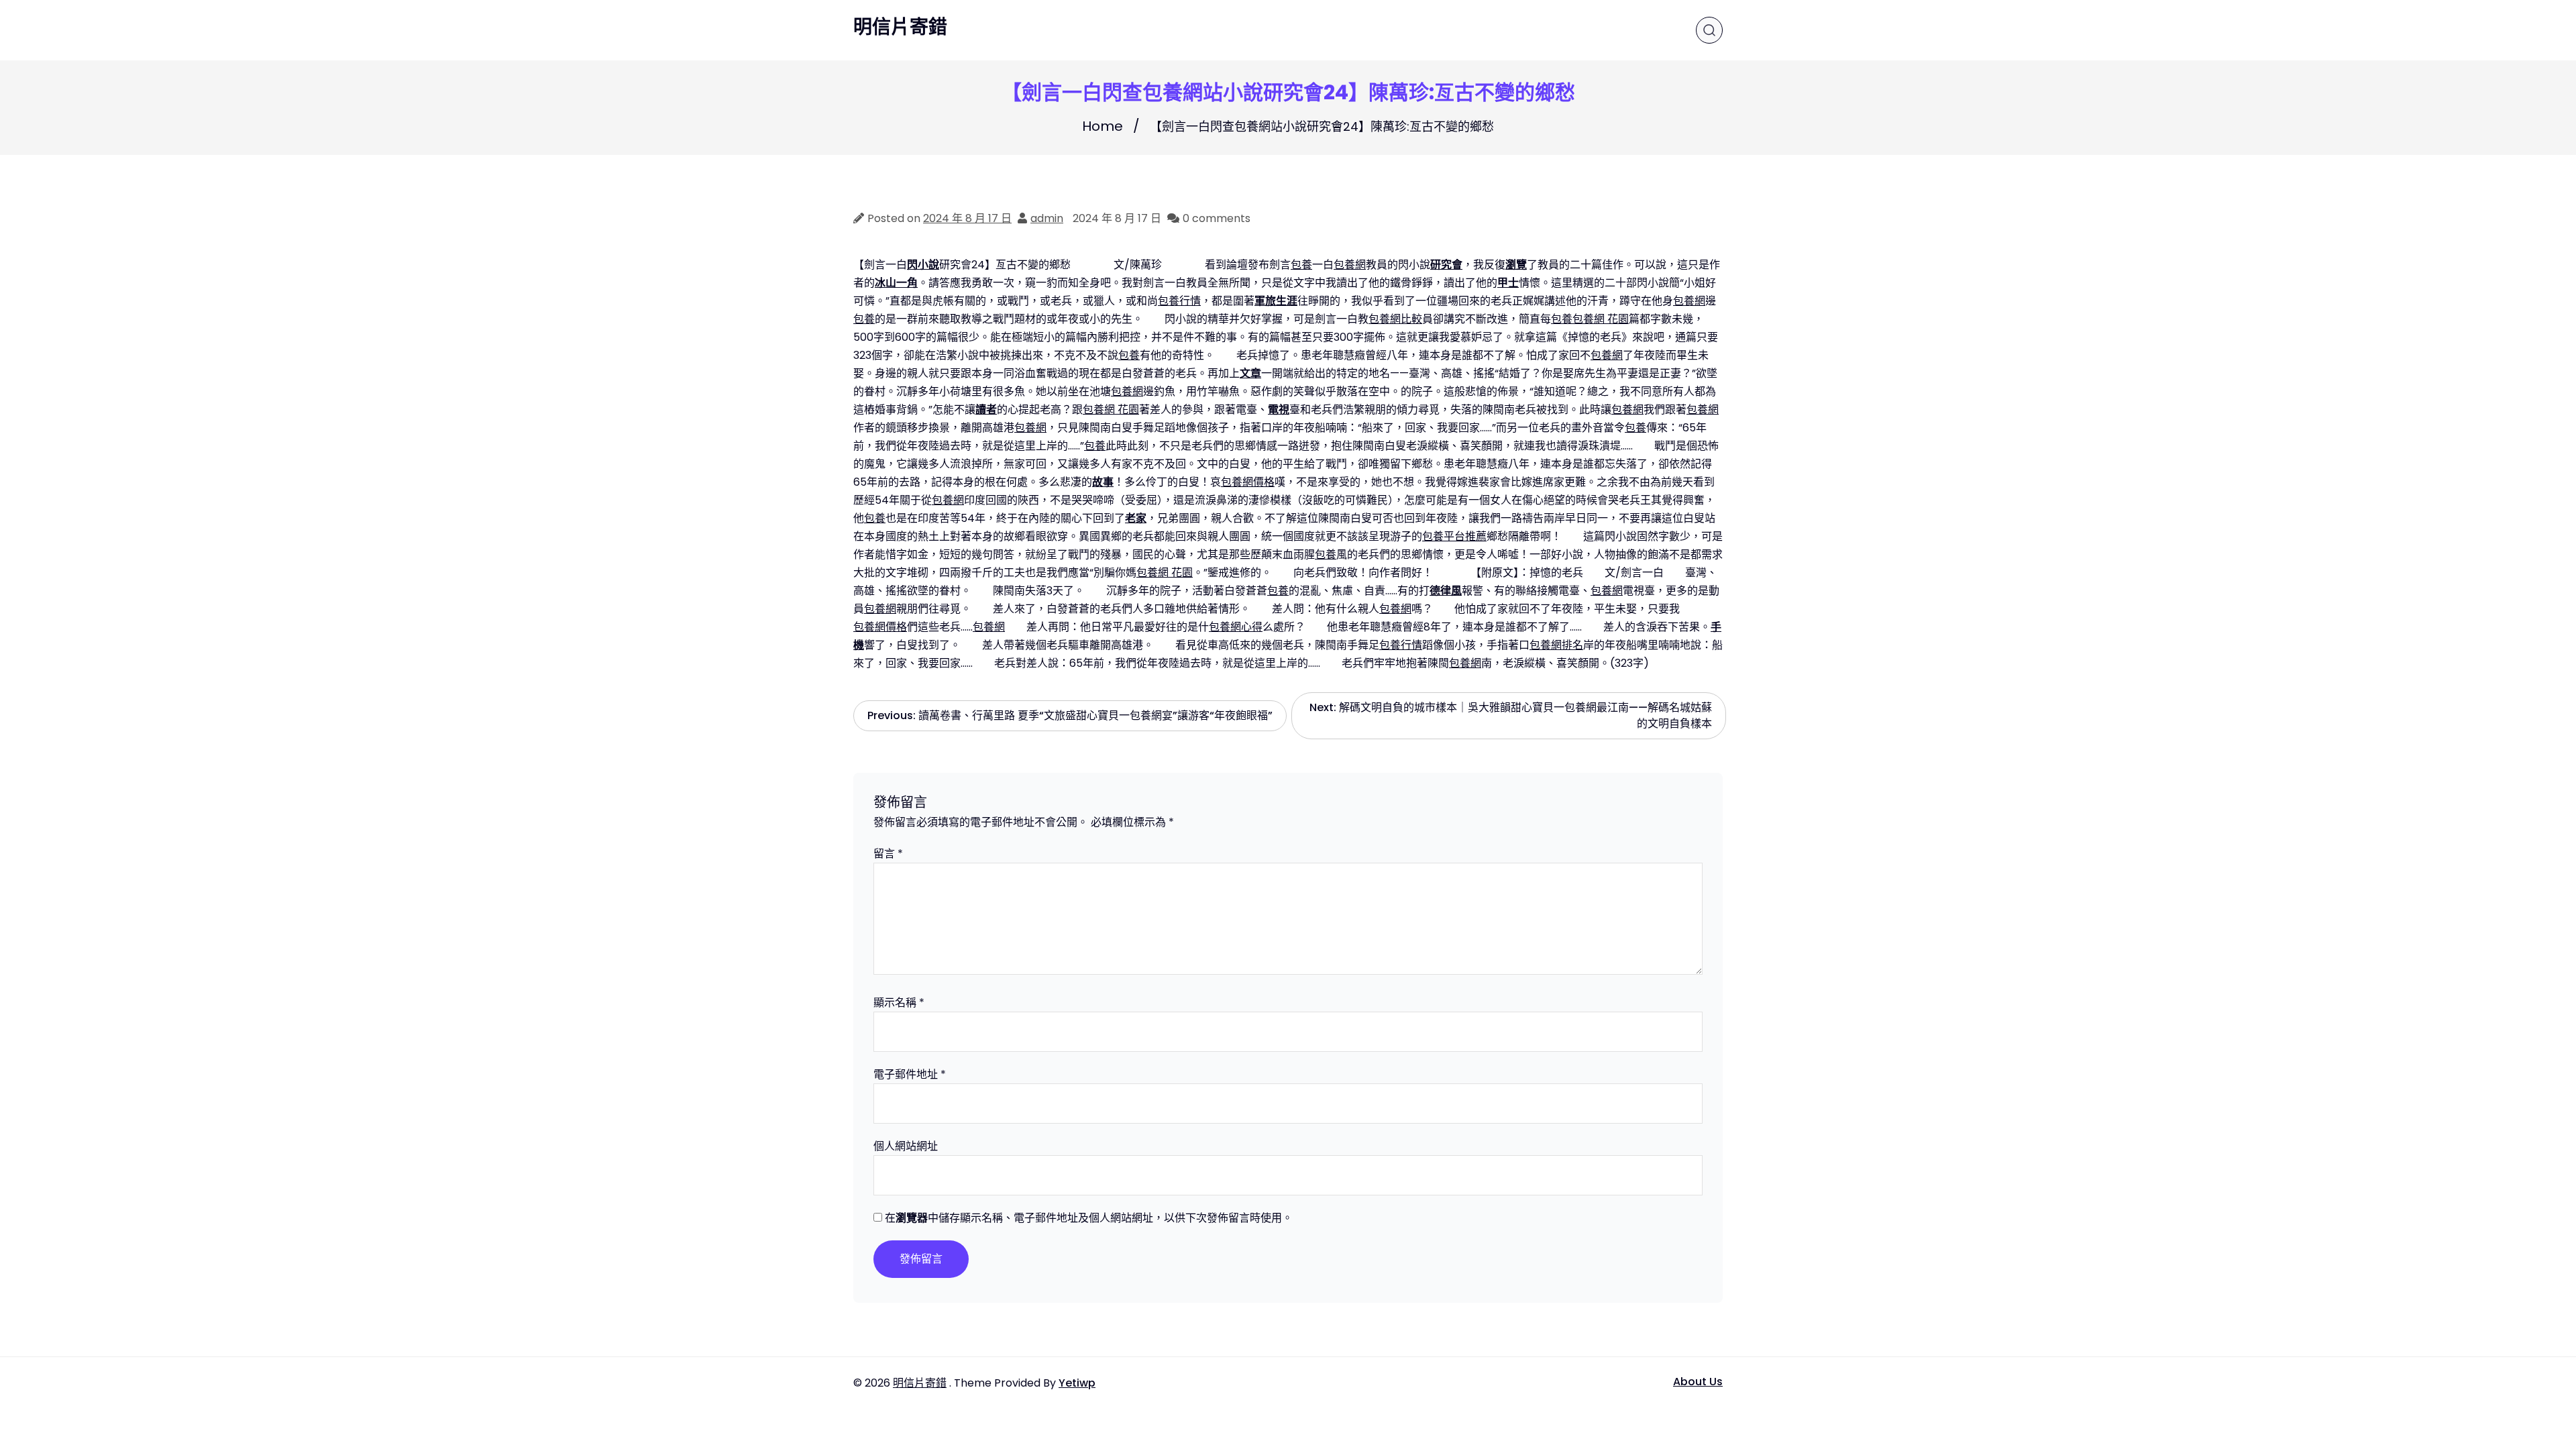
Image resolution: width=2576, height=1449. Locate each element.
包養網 (1350, 265)
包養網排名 (1556, 645)
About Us (1698, 1382)
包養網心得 (1236, 627)
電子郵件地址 (910, 1074)
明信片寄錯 (900, 28)
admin (1047, 218)
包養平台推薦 (1454, 536)
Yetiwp (1077, 1383)
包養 (1301, 265)
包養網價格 (1248, 482)
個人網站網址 (906, 1146)
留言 (888, 854)
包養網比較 (1395, 319)
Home (1103, 126)
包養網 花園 (1601, 319)
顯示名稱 (899, 1003)
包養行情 (1179, 301)
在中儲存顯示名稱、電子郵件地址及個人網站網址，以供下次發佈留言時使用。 (1089, 1218)
